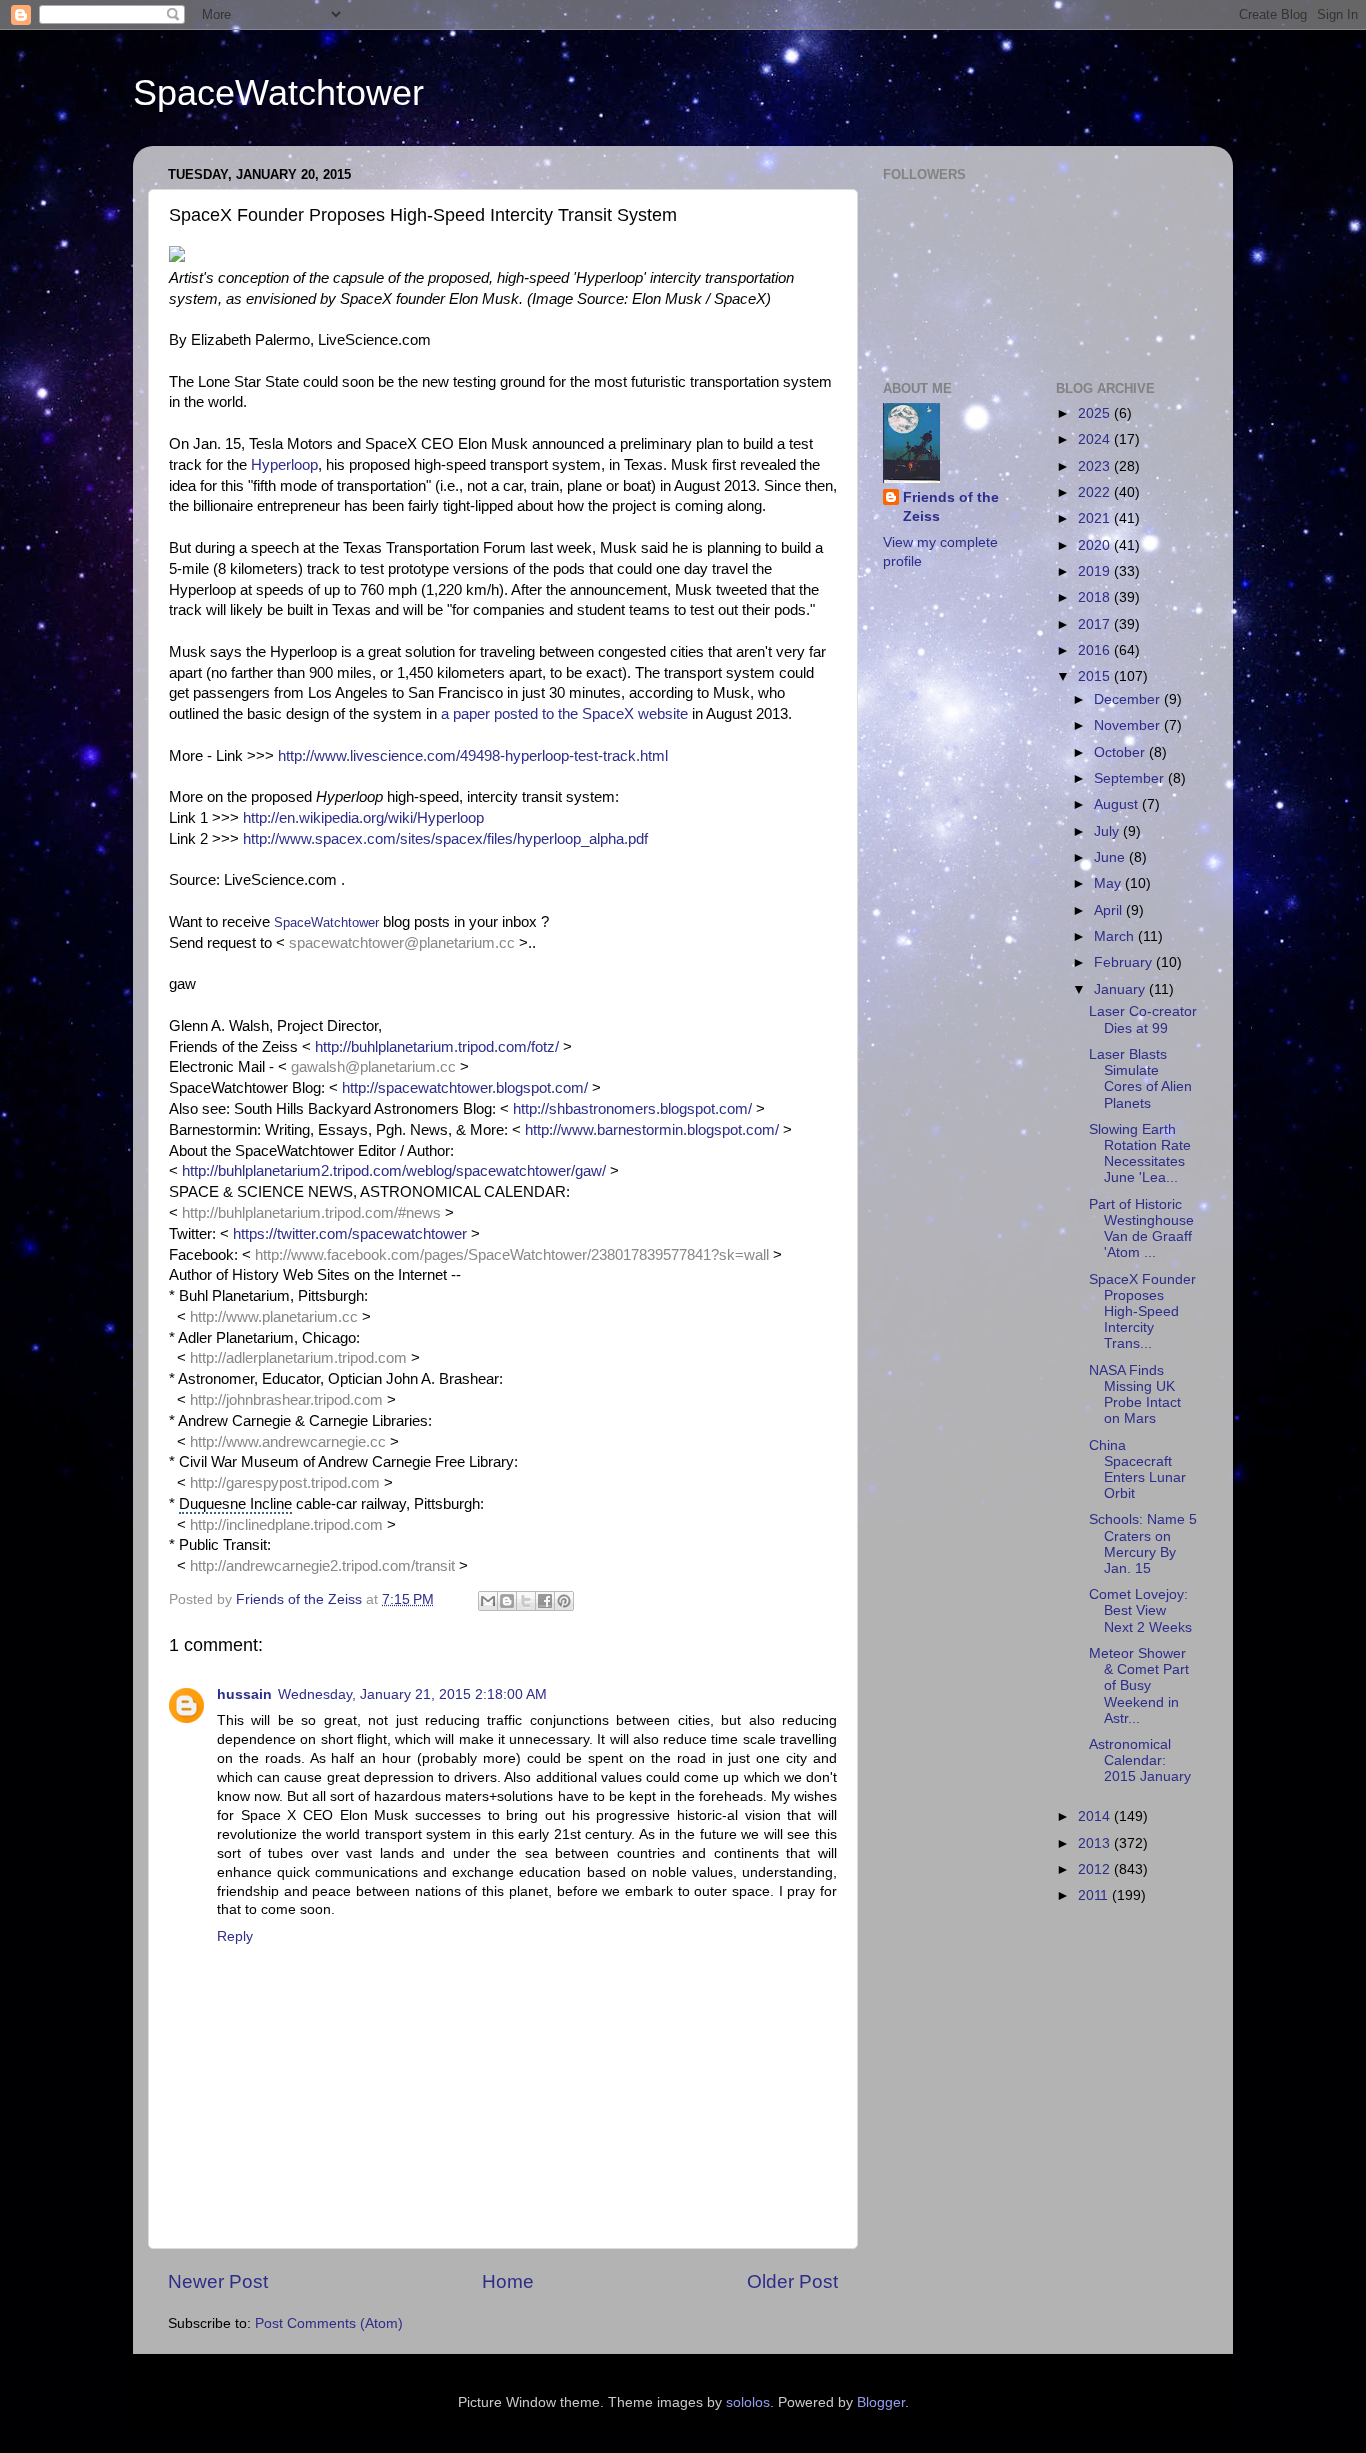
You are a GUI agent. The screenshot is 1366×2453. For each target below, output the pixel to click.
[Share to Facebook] (545, 1601)
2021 (1096, 518)
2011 (1095, 1895)
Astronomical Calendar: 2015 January (1140, 1760)
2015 (1096, 676)
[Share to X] (526, 1601)
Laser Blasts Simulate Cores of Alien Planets (1140, 1079)
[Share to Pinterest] (564, 1601)
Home (508, 2281)
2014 (1096, 1816)
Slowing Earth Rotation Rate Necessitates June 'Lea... (1140, 1154)
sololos (748, 2402)
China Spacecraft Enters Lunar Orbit (1137, 1470)
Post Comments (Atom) (329, 2323)
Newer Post (218, 2281)
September (1131, 778)
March (1116, 936)
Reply (235, 1936)
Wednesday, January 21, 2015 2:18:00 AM (412, 1694)
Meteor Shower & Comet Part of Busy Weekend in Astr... (1139, 1686)
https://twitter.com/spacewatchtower (350, 1234)
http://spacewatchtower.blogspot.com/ (465, 1088)
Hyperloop (284, 465)
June (1111, 857)
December (1129, 699)
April (1110, 910)
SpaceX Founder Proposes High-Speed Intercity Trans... (1142, 1312)
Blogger (881, 2402)
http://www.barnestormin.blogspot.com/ (652, 1130)
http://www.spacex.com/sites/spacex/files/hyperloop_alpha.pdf (445, 839)
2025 (1096, 413)
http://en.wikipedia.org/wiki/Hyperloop (363, 818)
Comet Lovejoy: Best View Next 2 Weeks (1140, 1610)
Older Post (792, 2281)
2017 (1096, 624)
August (1118, 804)
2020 (1096, 545)
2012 (1096, 1869)
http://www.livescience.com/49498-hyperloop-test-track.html (473, 756)
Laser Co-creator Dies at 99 (1143, 1019)
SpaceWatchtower (278, 92)
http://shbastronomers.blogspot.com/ (632, 1109)
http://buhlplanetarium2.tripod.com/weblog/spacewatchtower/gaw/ (394, 1171)
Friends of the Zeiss (951, 507)
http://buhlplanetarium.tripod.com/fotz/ (437, 1047)
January (1121, 989)
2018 (1096, 597)
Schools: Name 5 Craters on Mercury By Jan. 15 (1143, 1544)
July (1108, 831)
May (1109, 883)
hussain (244, 1694)
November (1129, 725)
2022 (1096, 492)
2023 (1096, 466)
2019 (1096, 571)
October (1121, 752)
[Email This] (488, 1601)
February (1125, 962)
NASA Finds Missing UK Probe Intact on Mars (1135, 1395)
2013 (1096, 1843)
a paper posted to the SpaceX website (564, 714)
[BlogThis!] (507, 1601)
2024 (1096, 439)
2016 (1096, 650)
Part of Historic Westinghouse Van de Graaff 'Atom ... (1141, 1229)
